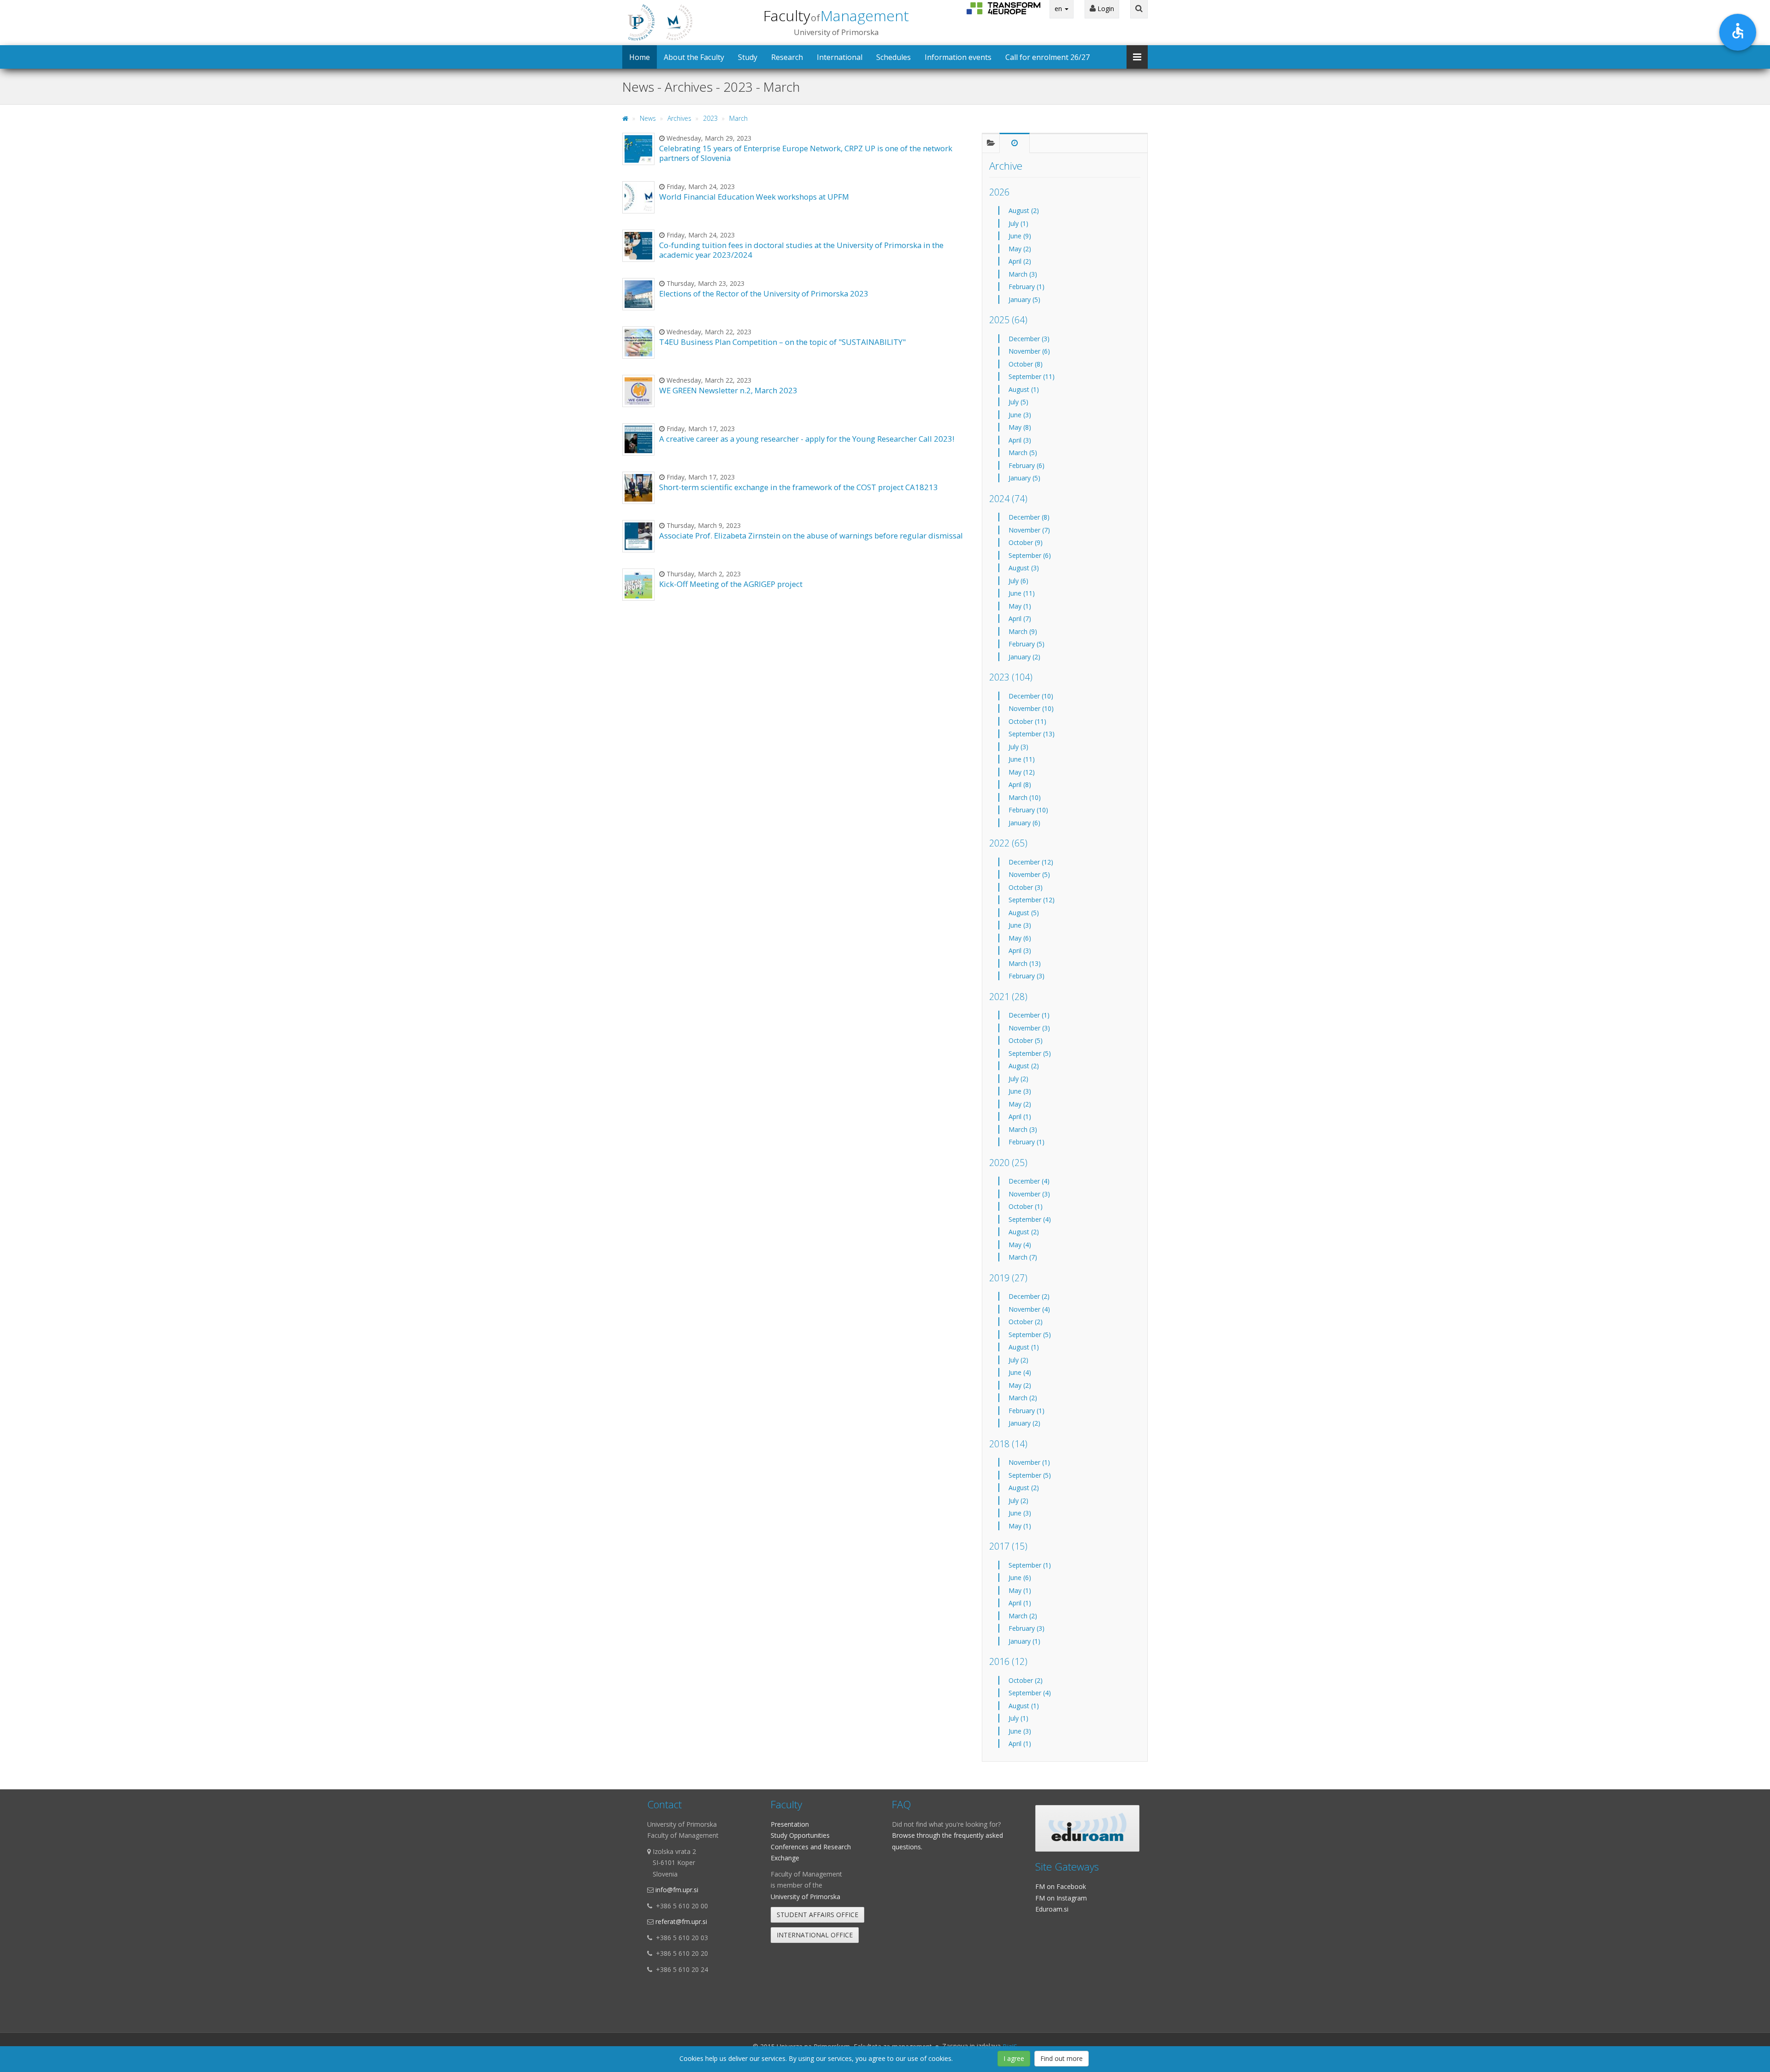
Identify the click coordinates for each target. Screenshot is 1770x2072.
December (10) (1031, 696)
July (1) (1018, 223)
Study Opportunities (800, 1835)
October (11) (1027, 721)
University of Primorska (805, 1897)
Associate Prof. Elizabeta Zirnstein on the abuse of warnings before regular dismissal (811, 536)
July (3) (1018, 747)
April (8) (1020, 784)
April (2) (1020, 261)
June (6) (1020, 1578)
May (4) (1020, 1245)
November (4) (1029, 1309)
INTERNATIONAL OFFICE (815, 1935)
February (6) (1027, 465)
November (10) (1031, 708)
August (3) (1024, 568)
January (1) (1024, 1641)
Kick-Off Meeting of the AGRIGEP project (731, 584)
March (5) (1023, 453)
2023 (710, 118)
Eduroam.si (1052, 1909)
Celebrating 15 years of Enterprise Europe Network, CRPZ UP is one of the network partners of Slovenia (806, 153)
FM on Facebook (1061, 1886)
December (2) (1029, 1296)
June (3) (1020, 415)
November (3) (1029, 1028)
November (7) (1029, 530)
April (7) (1020, 619)
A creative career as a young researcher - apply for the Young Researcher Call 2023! (807, 439)
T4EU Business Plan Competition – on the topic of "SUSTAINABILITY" (782, 342)
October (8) (1026, 364)
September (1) (1030, 1565)
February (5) (1027, 644)
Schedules (894, 57)
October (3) (1026, 887)
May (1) (1020, 606)
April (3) (1020, 440)
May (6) (1020, 938)
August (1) (1024, 389)
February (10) (1028, 810)
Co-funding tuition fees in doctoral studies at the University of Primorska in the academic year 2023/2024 (801, 250)
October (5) (1026, 1040)
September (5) (1030, 1053)
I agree (1014, 2058)
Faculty (836, 15)
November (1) (1029, 1462)
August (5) (1024, 913)
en (1059, 9)
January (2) (1024, 657)
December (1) (1029, 1015)
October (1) (1026, 1206)
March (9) (1023, 631)
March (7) (1023, 1257)
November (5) (1029, 874)
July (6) (1018, 581)
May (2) (1020, 249)
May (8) (1020, 427)
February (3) (1027, 976)
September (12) (1032, 900)
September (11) (1032, 376)
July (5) (1018, 402)
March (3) (1023, 274)
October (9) (1026, 542)
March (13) (1025, 963)
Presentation (790, 1824)
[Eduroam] (1087, 1828)
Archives (679, 118)
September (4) (1030, 1219)
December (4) (1029, 1181)
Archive (1006, 166)
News (648, 118)
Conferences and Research (811, 1847)
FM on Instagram (1061, 1898)
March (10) (1025, 797)
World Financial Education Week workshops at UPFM (754, 197)
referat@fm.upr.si (681, 1921)
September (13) (1032, 734)
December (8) (1029, 517)
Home (640, 57)
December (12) (1031, 862)
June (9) (1020, 236)
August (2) (1024, 210)
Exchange (785, 1858)
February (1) (1027, 287)
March (738, 118)
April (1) (1020, 1116)
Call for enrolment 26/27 (1047, 57)
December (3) (1029, 339)
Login (1105, 9)
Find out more (1062, 2058)
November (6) (1029, 351)
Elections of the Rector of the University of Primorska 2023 (764, 293)
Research (787, 57)
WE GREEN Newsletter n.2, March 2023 (728, 390)
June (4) (1020, 1372)
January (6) (1024, 823)
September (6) (1030, 555)
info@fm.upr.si (677, 1890)
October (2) (1026, 1322)
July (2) (1018, 1079)
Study (748, 57)
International (840, 57)
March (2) (1023, 1398)
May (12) (1022, 772)
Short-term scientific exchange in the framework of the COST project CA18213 (799, 487)
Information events (958, 57)
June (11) (1022, 593)
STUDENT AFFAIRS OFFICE (817, 1915)
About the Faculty (694, 57)
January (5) (1024, 299)
